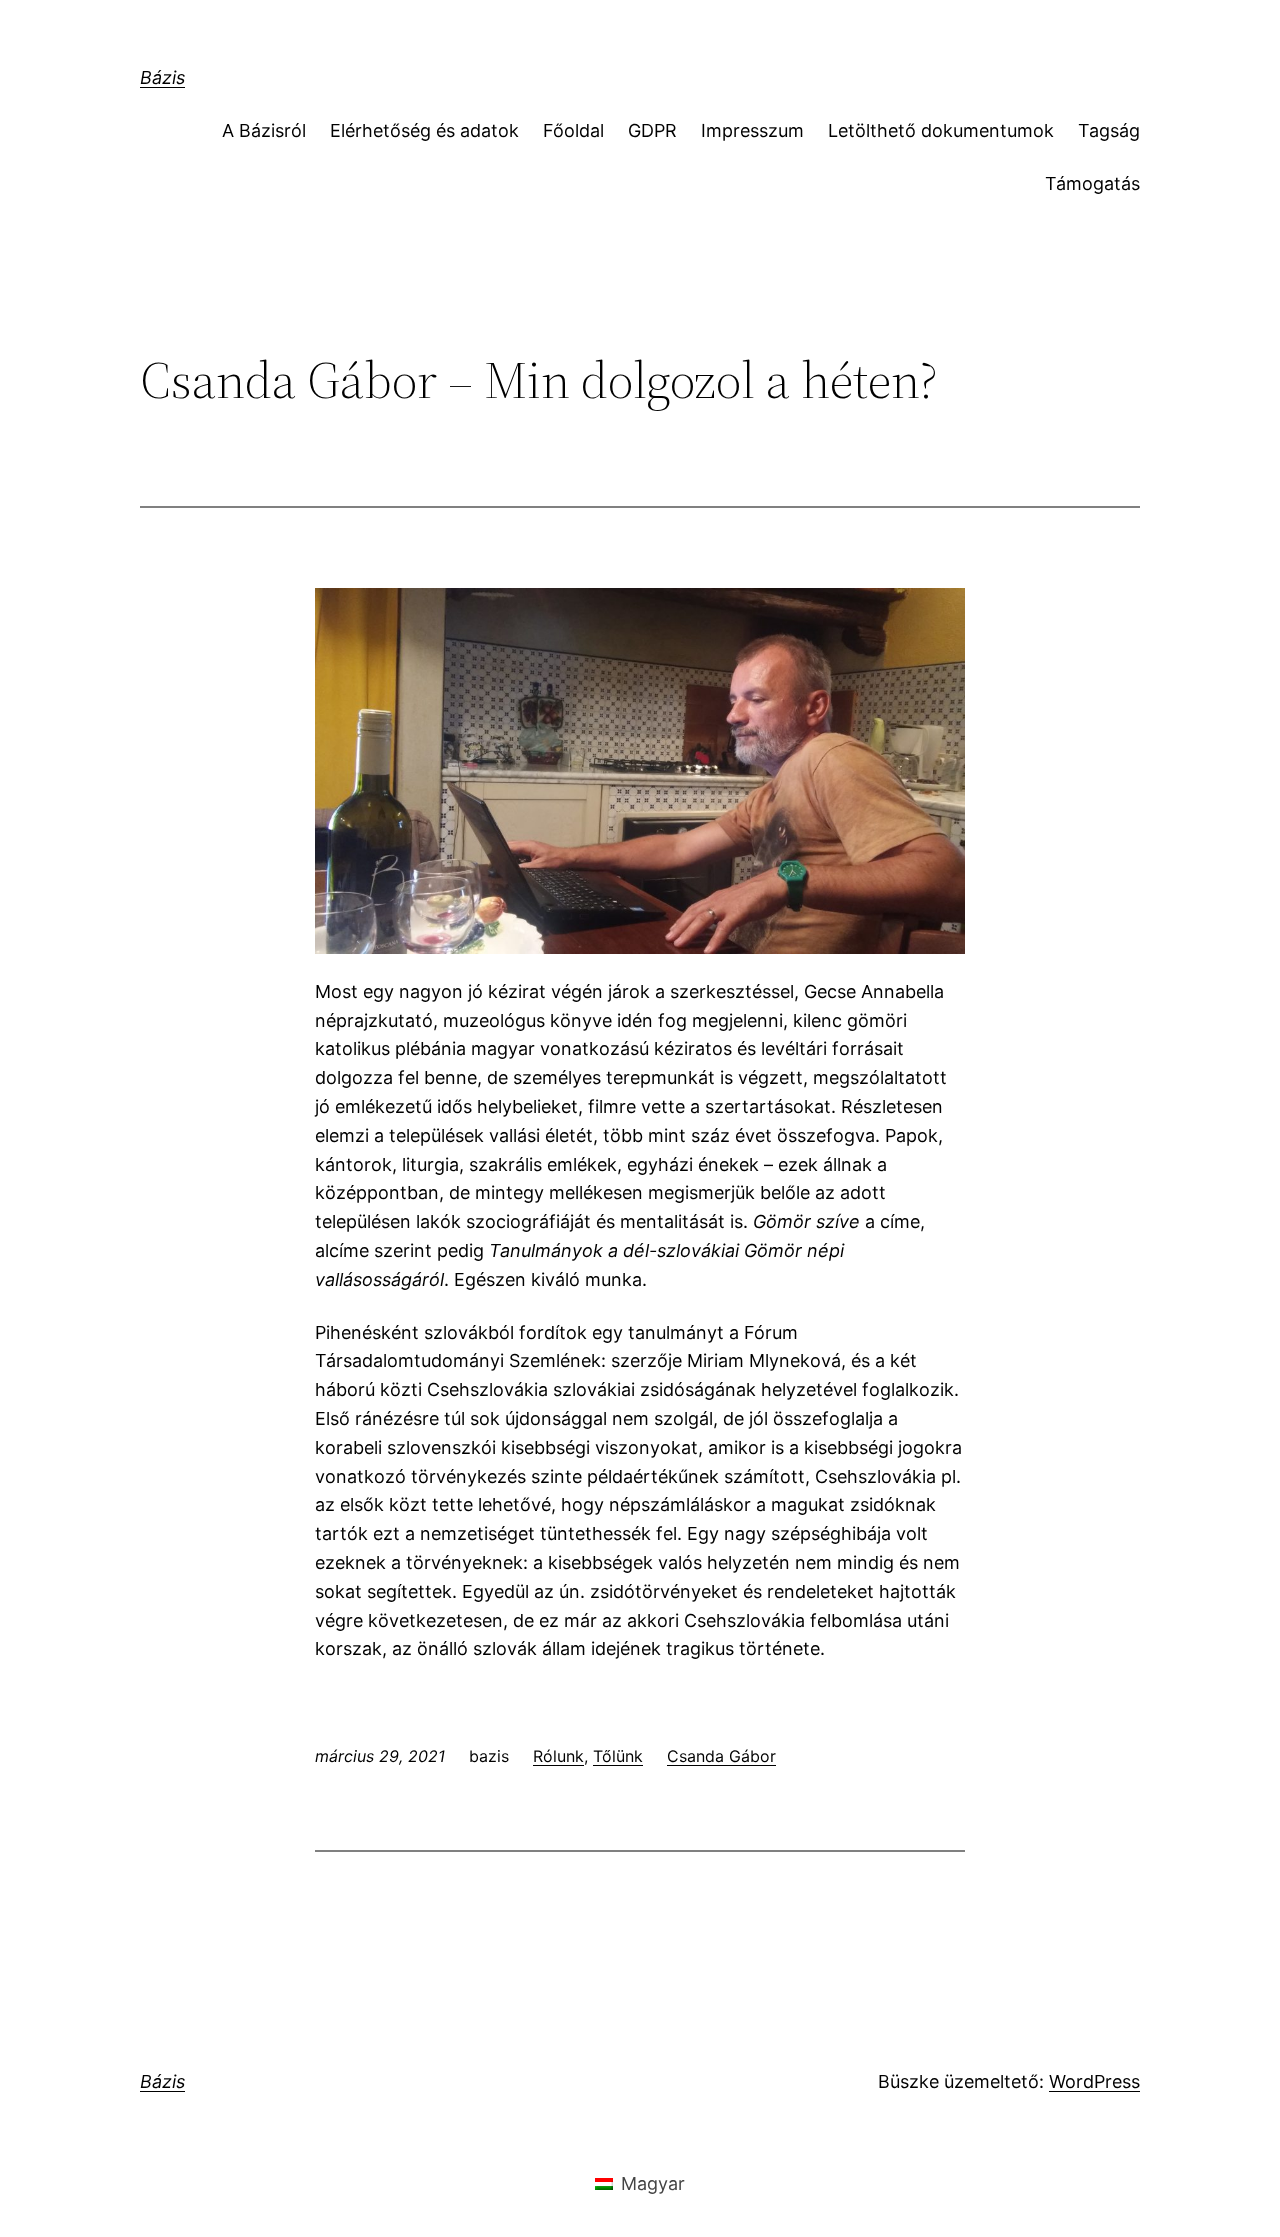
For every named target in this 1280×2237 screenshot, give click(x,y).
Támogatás (1092, 183)
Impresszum (752, 130)
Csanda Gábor (721, 1756)
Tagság (1109, 130)
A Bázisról (264, 130)
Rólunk (558, 1756)
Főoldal (573, 130)
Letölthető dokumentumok (941, 130)
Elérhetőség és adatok (424, 130)
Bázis (162, 77)
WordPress (1094, 2081)
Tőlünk (618, 1756)
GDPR (652, 130)
